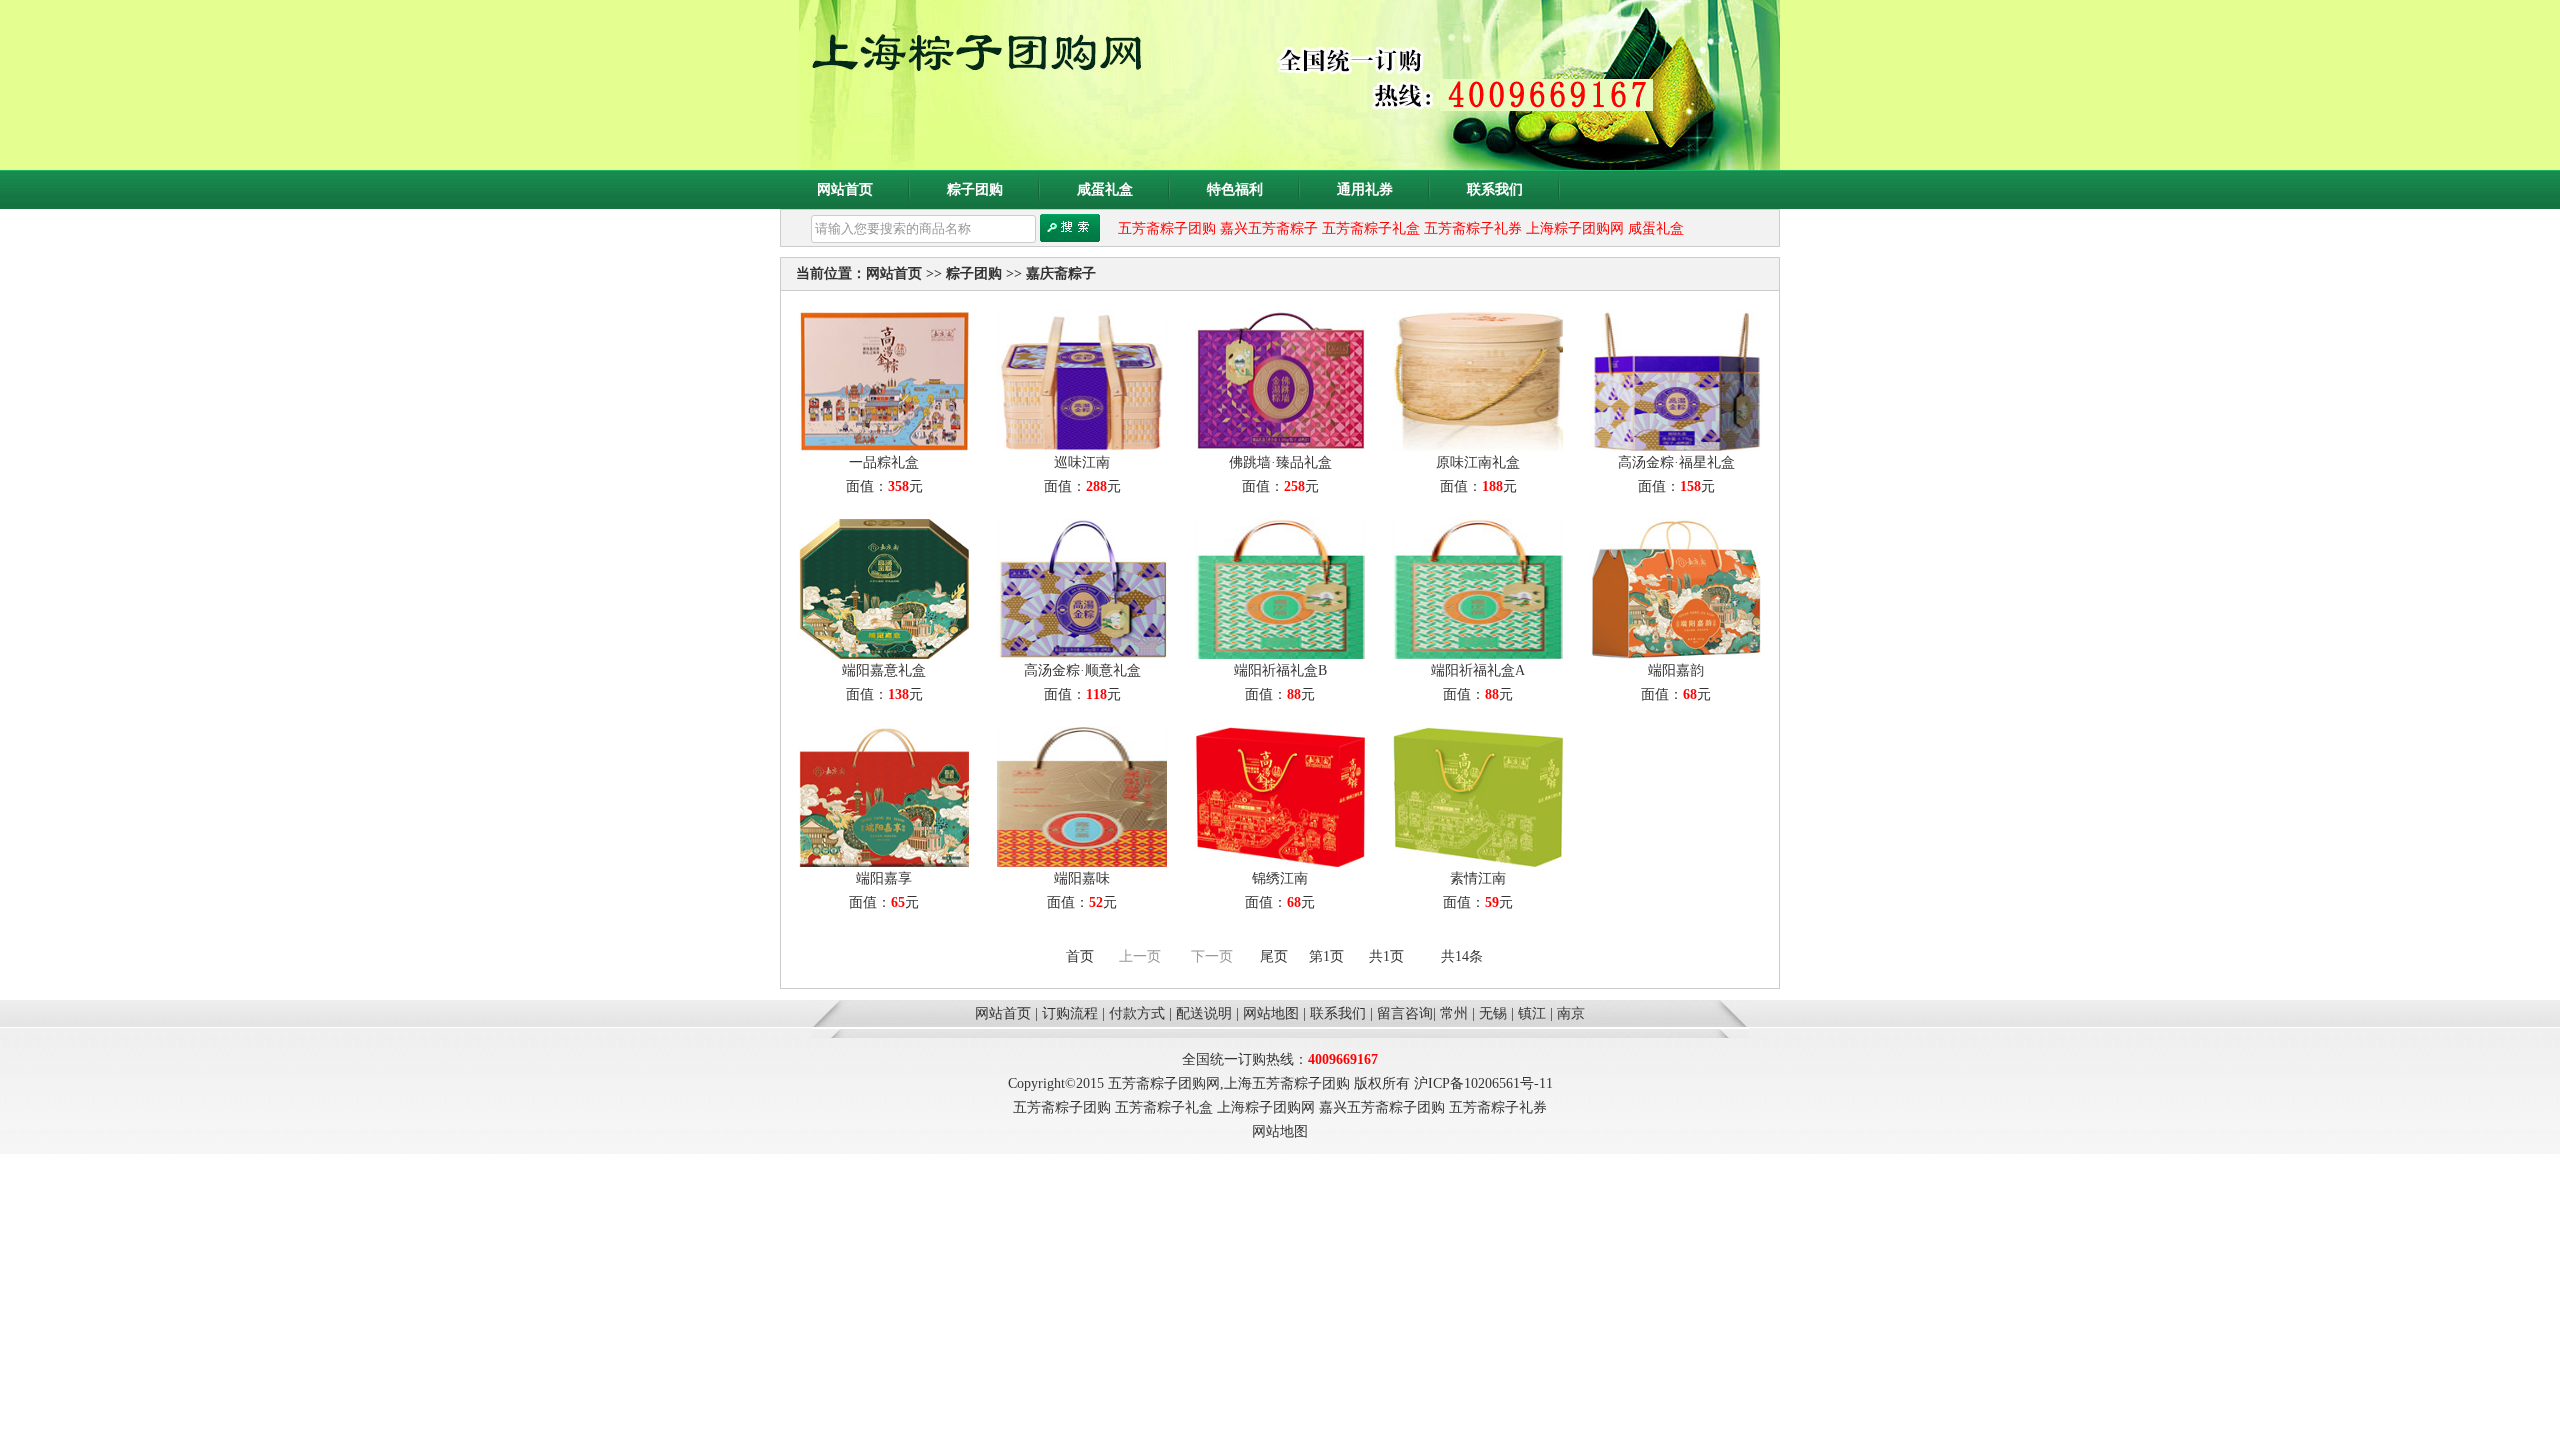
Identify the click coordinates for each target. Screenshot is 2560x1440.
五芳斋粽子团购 (1167, 228)
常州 (1454, 1013)
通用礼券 (1365, 189)
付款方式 (1137, 1013)
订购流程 (1070, 1013)
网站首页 (845, 189)
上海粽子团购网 (1575, 228)
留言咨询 (1405, 1013)
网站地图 (1271, 1013)
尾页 (1274, 956)
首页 (1080, 956)
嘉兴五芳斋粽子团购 (1382, 1107)
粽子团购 (975, 189)
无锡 (1493, 1013)
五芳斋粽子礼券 (1473, 228)
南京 (1571, 1013)
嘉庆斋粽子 (1061, 273)
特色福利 (1235, 189)
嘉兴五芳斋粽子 (1269, 228)
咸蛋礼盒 (1105, 189)
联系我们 (1495, 189)
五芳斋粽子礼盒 (1371, 228)
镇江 (1532, 1013)
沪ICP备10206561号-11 (1483, 1083)
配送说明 (1204, 1013)
